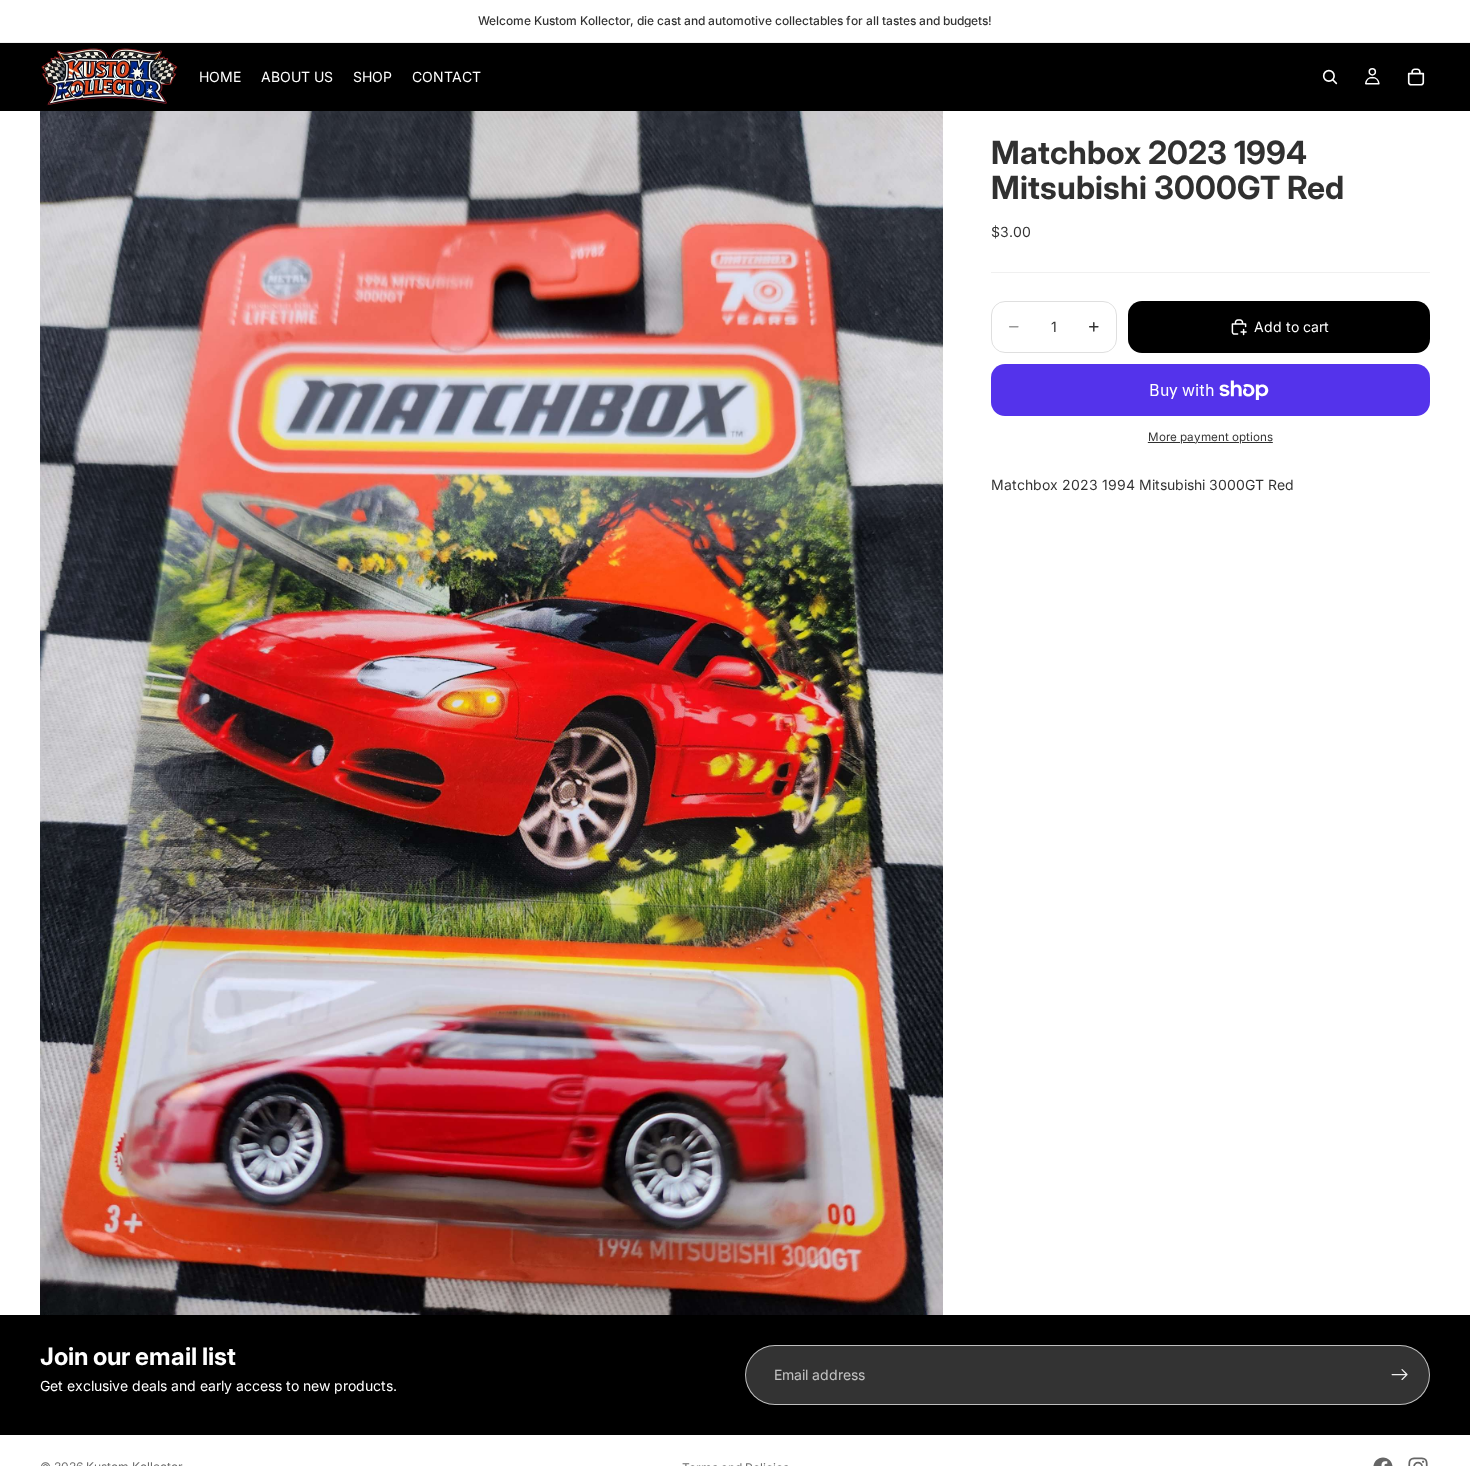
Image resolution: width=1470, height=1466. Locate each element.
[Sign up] (1400, 1375)
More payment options (1210, 437)
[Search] (1330, 77)
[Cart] (1416, 77)
